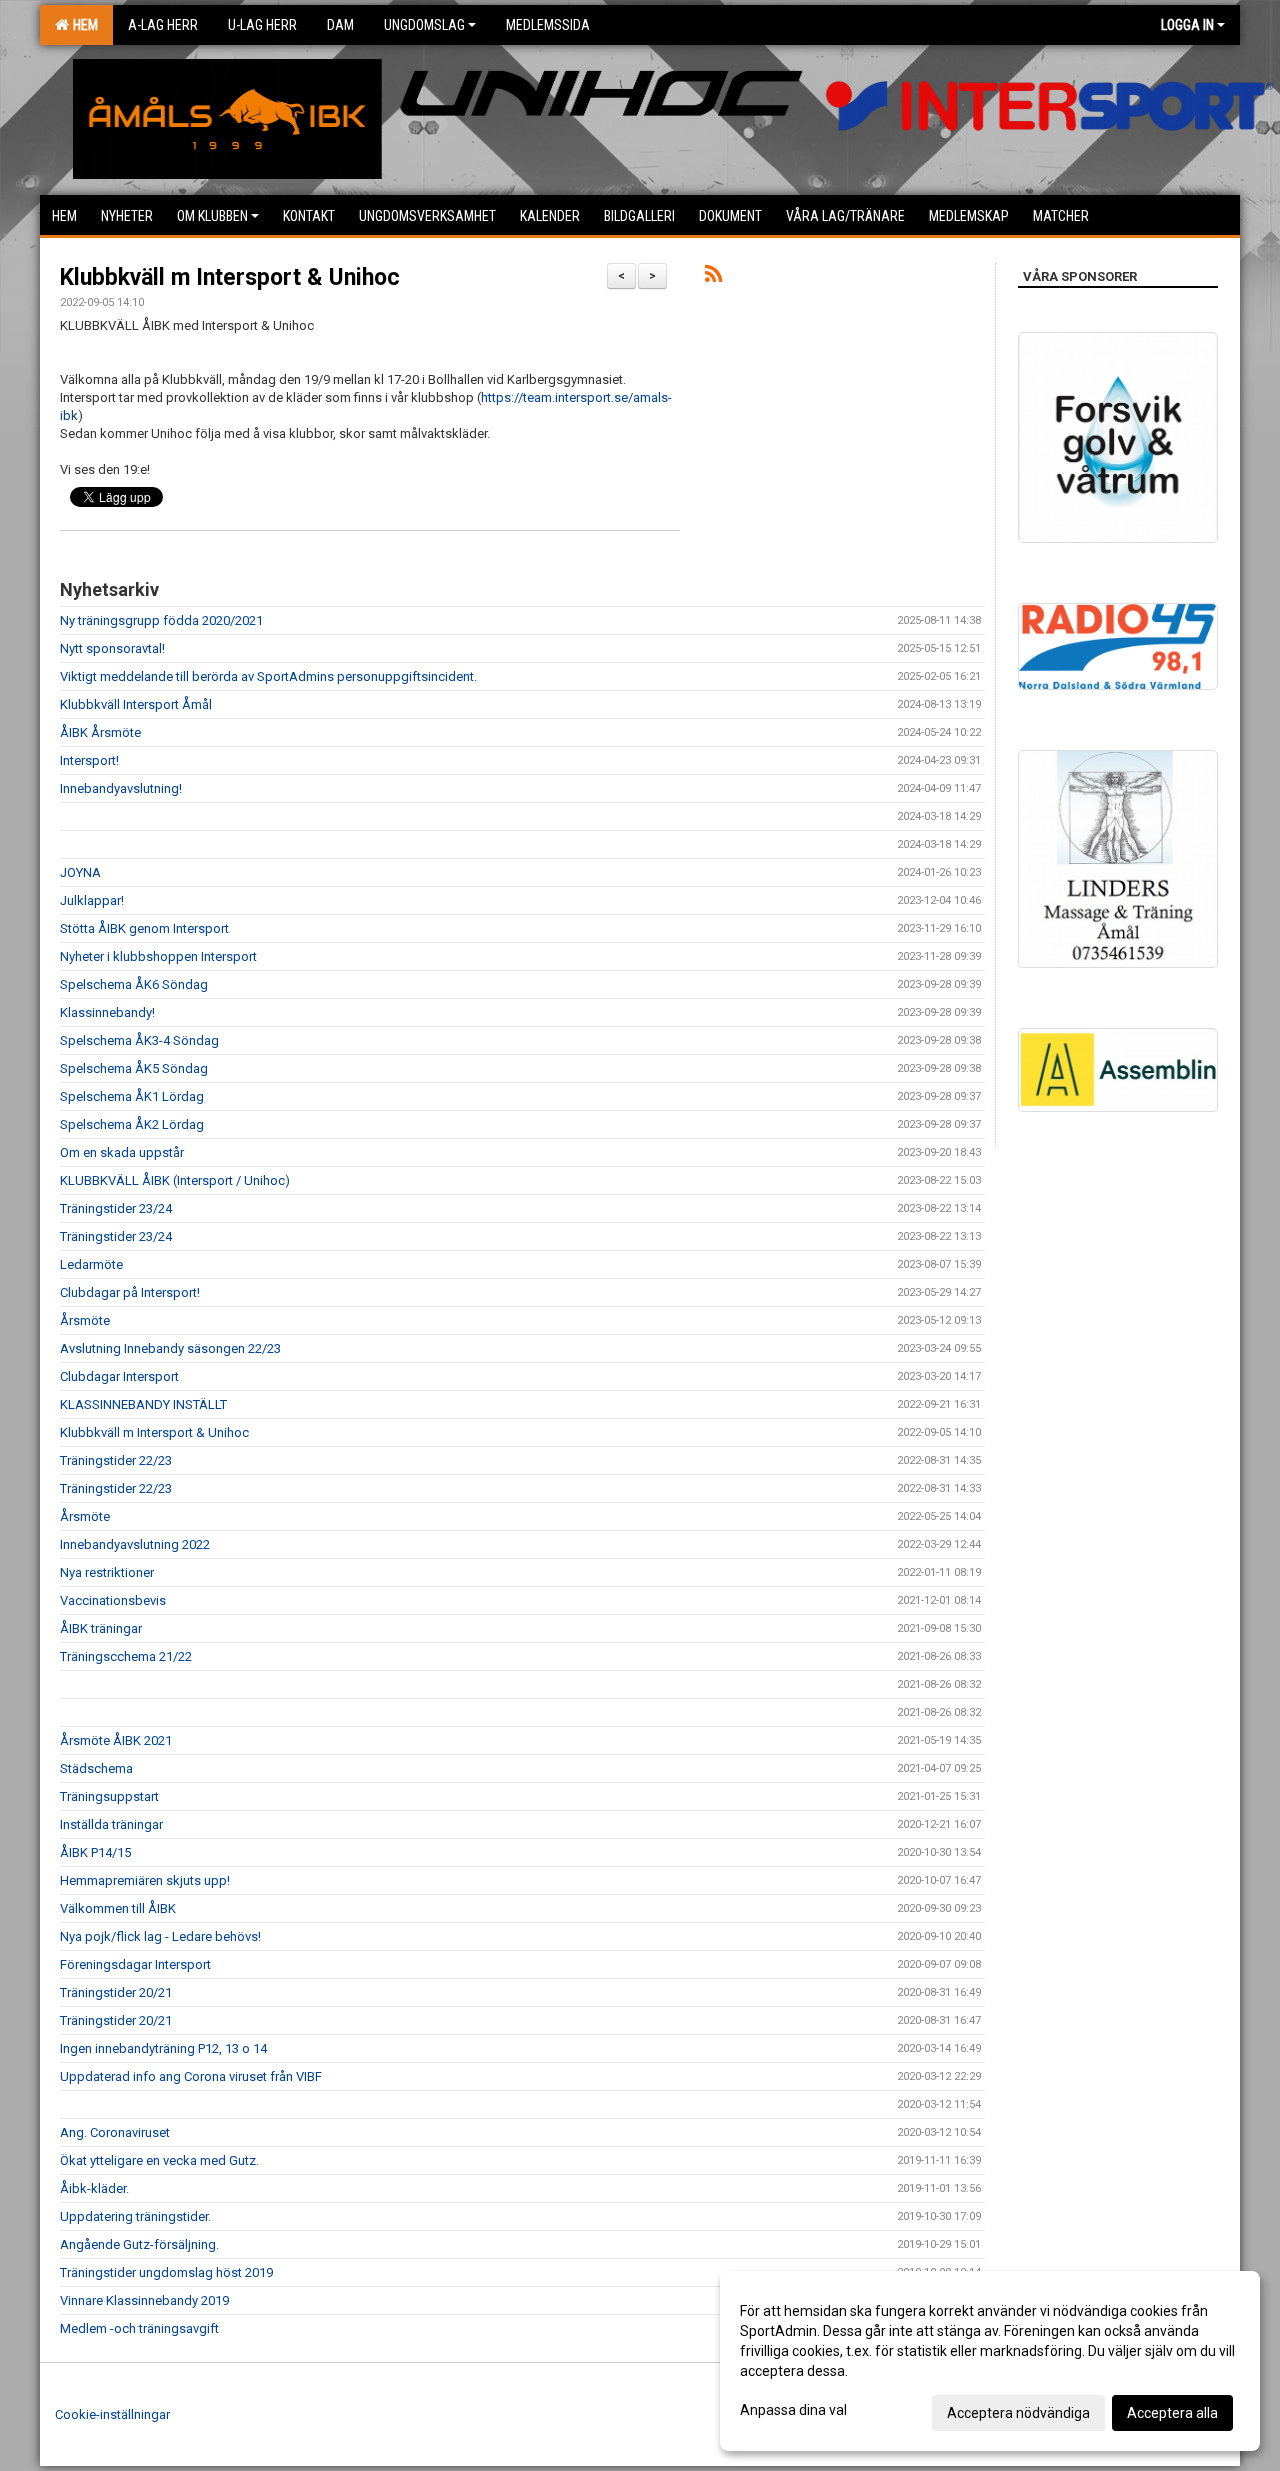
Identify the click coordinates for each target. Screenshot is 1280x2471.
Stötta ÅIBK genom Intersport (144, 928)
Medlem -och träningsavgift (139, 2328)
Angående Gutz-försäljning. (139, 2244)
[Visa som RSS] (713, 277)
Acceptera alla (1172, 2413)
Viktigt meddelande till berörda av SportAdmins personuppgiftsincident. (268, 676)
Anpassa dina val (793, 2410)
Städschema (96, 1768)
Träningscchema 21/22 (126, 1656)
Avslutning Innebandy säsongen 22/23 (170, 1348)
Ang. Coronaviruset (115, 2132)
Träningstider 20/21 (116, 1992)
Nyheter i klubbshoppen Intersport (158, 956)
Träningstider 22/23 (116, 1460)
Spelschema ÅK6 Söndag (134, 984)
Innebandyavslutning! (121, 788)
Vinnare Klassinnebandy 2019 (144, 2300)
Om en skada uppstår (122, 1152)
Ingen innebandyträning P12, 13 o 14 (163, 2048)
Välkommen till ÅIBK (118, 1908)
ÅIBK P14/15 (95, 1852)
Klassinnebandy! (107, 1012)
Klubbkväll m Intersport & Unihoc (230, 277)
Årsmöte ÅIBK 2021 (116, 1740)
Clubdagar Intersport (119, 1376)
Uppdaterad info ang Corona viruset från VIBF (191, 2076)
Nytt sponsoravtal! (112, 648)
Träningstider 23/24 (116, 1208)
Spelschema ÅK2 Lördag (132, 1124)
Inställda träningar (111, 1824)
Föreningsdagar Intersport (135, 1964)
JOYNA (80, 872)
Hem (82, 25)
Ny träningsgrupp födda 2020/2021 (161, 620)
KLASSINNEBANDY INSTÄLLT (143, 1404)
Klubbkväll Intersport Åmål (136, 704)
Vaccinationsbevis (113, 1600)
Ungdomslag (424, 25)
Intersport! (89, 760)
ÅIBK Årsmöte (100, 732)
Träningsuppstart (109, 1796)
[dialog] (990, 2361)
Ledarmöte (91, 1264)
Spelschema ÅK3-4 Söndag (139, 1040)
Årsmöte (85, 1320)
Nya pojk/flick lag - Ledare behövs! (160, 1936)
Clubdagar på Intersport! (130, 1292)
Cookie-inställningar (112, 2414)
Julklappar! (92, 900)
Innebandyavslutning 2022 (135, 1544)
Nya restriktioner (107, 1572)
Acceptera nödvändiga (1018, 2413)
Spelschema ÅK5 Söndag (134, 1068)
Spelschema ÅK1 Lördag (132, 1096)
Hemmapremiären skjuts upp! (145, 1880)
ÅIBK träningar (101, 1628)
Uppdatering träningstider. (135, 2216)
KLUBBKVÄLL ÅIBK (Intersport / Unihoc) (175, 1180)
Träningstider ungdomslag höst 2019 (166, 2272)
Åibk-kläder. (94, 2188)
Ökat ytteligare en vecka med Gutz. (159, 2160)
